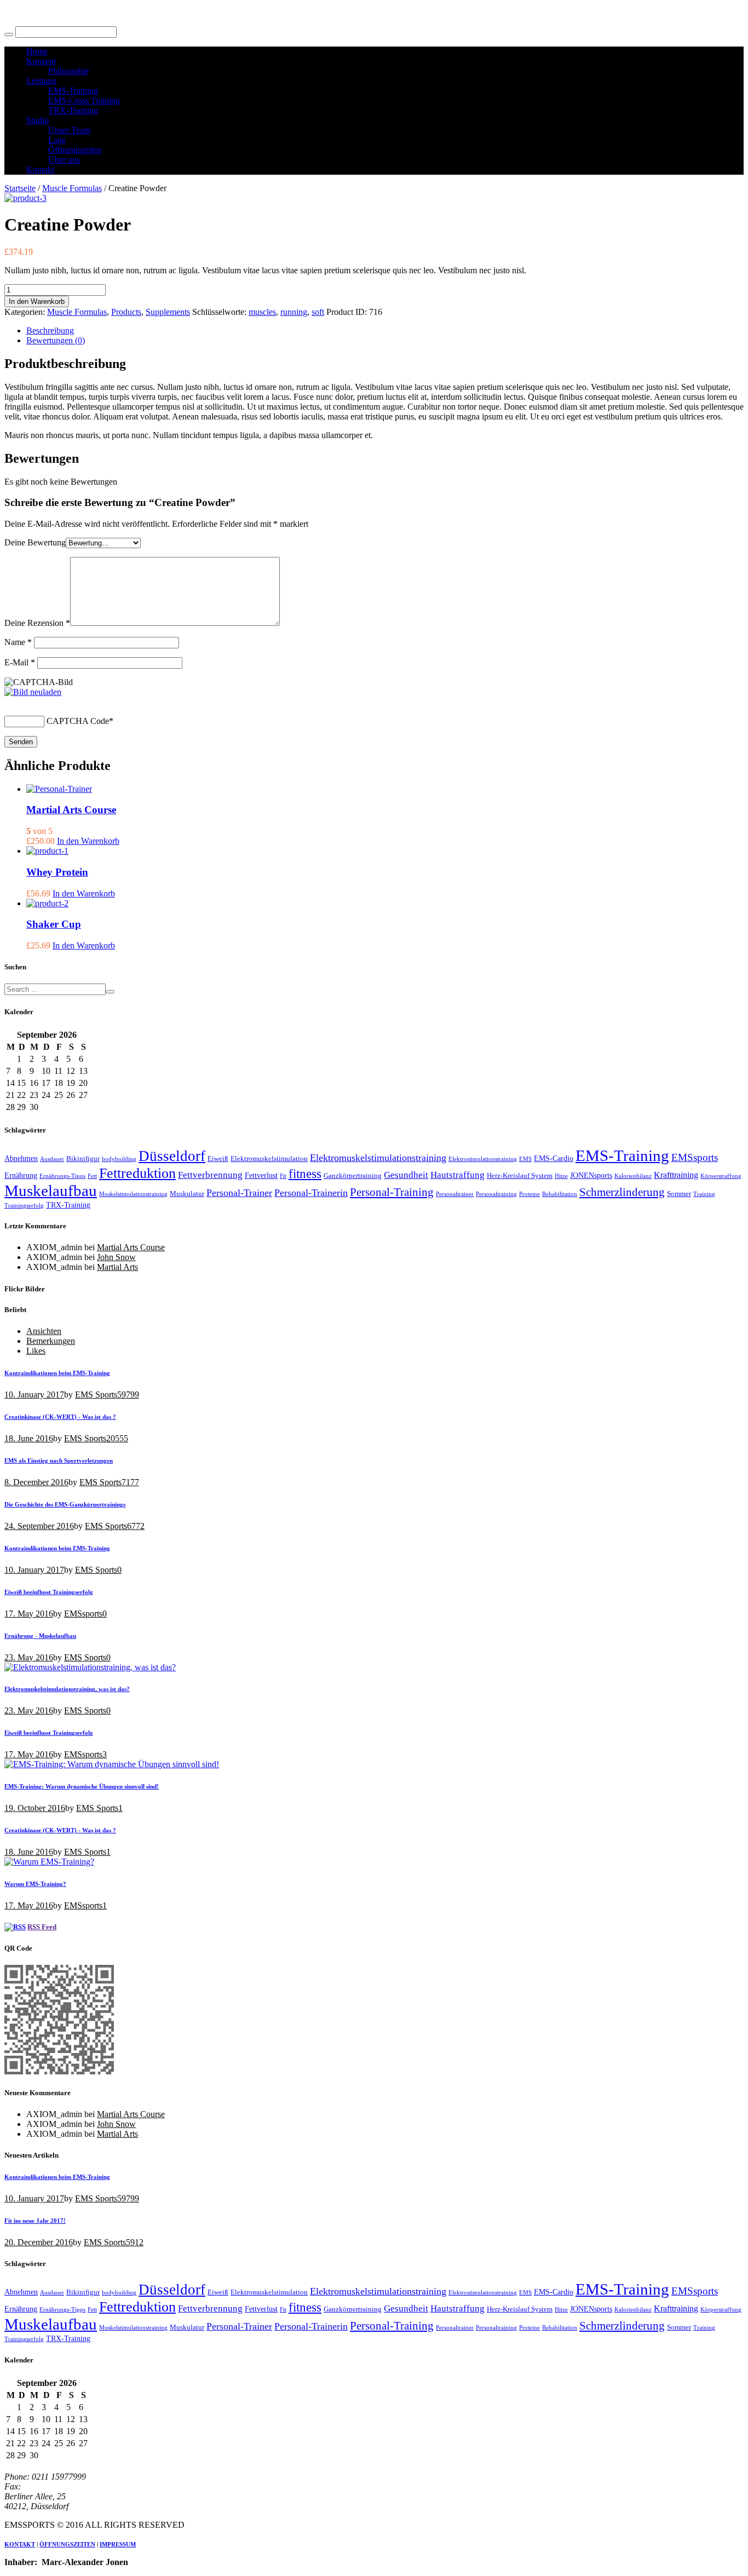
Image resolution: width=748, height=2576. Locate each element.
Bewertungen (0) (56, 340)
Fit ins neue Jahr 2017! (35, 2221)
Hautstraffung (458, 1175)
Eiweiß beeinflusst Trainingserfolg (49, 1592)
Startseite (20, 188)
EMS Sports (96, 1395)
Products (126, 312)
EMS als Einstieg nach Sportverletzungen (59, 1461)
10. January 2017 (34, 1395)
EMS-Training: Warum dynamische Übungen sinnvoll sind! (82, 1786)
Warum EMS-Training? (35, 1884)
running (294, 312)
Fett (92, 1176)
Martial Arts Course (71, 810)
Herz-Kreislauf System (520, 1176)
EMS (525, 1159)
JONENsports (591, 1175)
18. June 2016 (29, 1438)
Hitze (561, 1176)
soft (318, 312)
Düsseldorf (172, 1156)
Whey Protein (57, 872)
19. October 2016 (35, 1808)
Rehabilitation (560, 1194)
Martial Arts (117, 1267)
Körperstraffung (721, 1176)
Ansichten (44, 1331)
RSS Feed (42, 1927)
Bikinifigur (83, 1159)
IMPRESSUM (118, 2544)
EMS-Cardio (554, 1158)
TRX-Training (68, 1205)
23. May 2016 (29, 1657)
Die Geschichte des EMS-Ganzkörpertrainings (65, 1504)
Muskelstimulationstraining (133, 1194)
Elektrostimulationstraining (483, 1159)
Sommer (679, 1194)
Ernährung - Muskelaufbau (40, 1636)
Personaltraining (496, 1194)
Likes (36, 1351)
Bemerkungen (51, 1341)
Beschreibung (50, 330)
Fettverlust (261, 1175)
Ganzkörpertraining (353, 1176)
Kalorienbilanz (633, 1176)
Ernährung (21, 1175)
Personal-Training (392, 1192)
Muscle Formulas (72, 188)
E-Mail (20, 662)
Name (18, 642)
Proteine (530, 1194)
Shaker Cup (54, 924)
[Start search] (9, 34)
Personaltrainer (455, 1194)
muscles (262, 312)
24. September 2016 (39, 1526)
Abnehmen (21, 1158)
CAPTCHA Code (78, 721)
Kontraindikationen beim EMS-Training (57, 1373)
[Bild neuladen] (33, 692)
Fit (283, 1176)
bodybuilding (119, 1159)
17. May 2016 (29, 1614)
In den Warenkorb (37, 301)
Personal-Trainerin (311, 1193)
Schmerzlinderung (622, 1192)
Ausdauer (52, 1159)
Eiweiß (218, 1159)
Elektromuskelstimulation (269, 1159)
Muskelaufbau (51, 1191)
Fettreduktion (137, 1173)
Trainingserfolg (24, 1206)
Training (704, 1194)
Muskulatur (187, 1194)
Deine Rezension (37, 623)
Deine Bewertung (35, 542)
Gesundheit (406, 1175)
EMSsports (695, 1157)
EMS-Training (622, 1155)
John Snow (116, 1257)
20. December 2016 (39, 2242)
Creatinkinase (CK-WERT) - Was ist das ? (60, 1417)
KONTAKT (20, 2544)
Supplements (168, 312)
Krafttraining (676, 1175)
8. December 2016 (36, 1482)
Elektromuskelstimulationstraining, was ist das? (67, 1689)
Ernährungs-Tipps (62, 1176)
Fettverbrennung (210, 1175)
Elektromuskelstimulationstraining (378, 1158)
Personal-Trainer (239, 1193)
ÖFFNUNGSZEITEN (67, 2544)
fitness (305, 1174)
